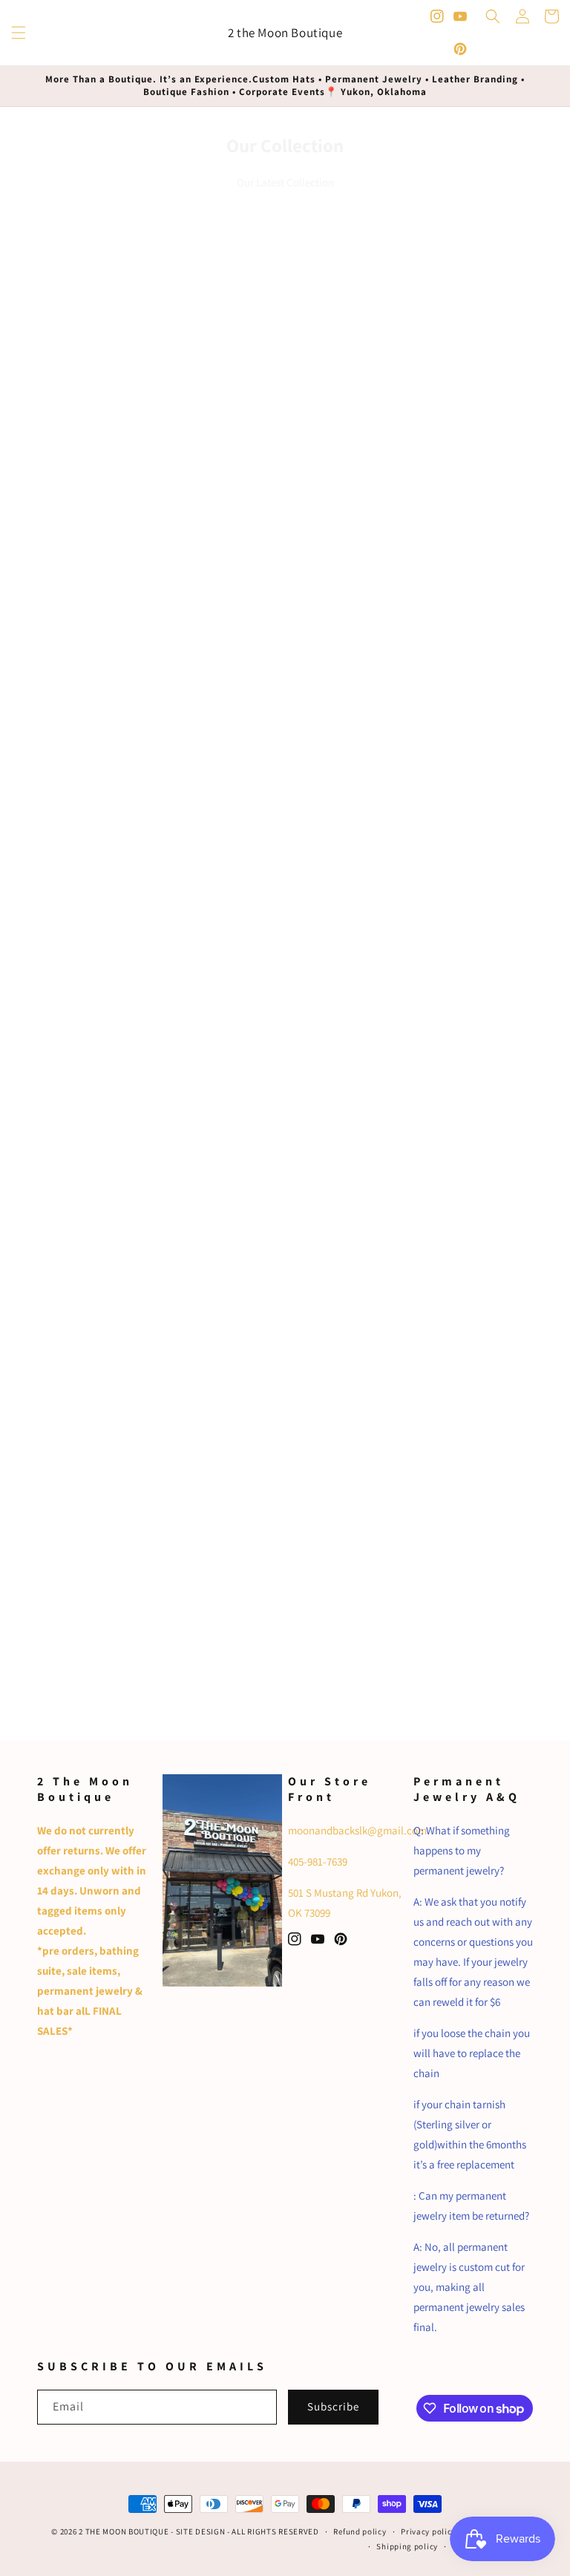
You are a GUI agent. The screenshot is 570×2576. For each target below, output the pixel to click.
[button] (19, 33)
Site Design (201, 2531)
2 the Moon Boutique (124, 2531)
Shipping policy (407, 2546)
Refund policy (360, 2531)
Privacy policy (428, 2531)
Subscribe (333, 2406)
